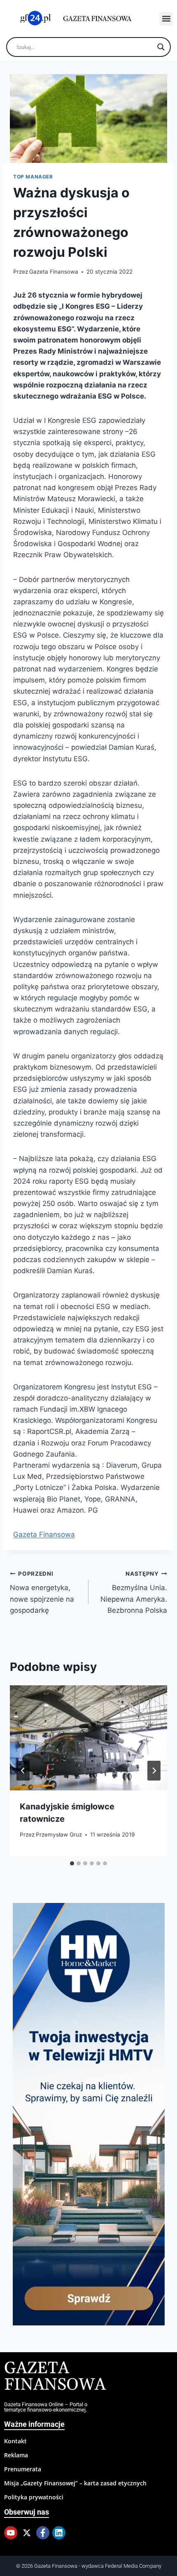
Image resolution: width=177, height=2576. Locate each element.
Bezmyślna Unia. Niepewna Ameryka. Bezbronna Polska (134, 1592)
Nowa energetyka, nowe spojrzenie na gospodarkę (42, 1592)
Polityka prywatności (34, 2497)
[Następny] (154, 1771)
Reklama (16, 2455)
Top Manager (33, 177)
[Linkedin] (59, 2533)
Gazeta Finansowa (54, 272)
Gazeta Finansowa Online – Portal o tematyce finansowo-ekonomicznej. (46, 2407)
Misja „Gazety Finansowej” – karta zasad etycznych (75, 2483)
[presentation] (88, 1738)
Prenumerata (23, 2469)
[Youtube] (11, 2533)
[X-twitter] (27, 2533)
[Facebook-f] (43, 2533)
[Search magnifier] (161, 47)
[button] (166, 19)
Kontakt (15, 2441)
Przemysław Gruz (59, 1835)
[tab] (72, 1863)
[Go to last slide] (23, 1771)
